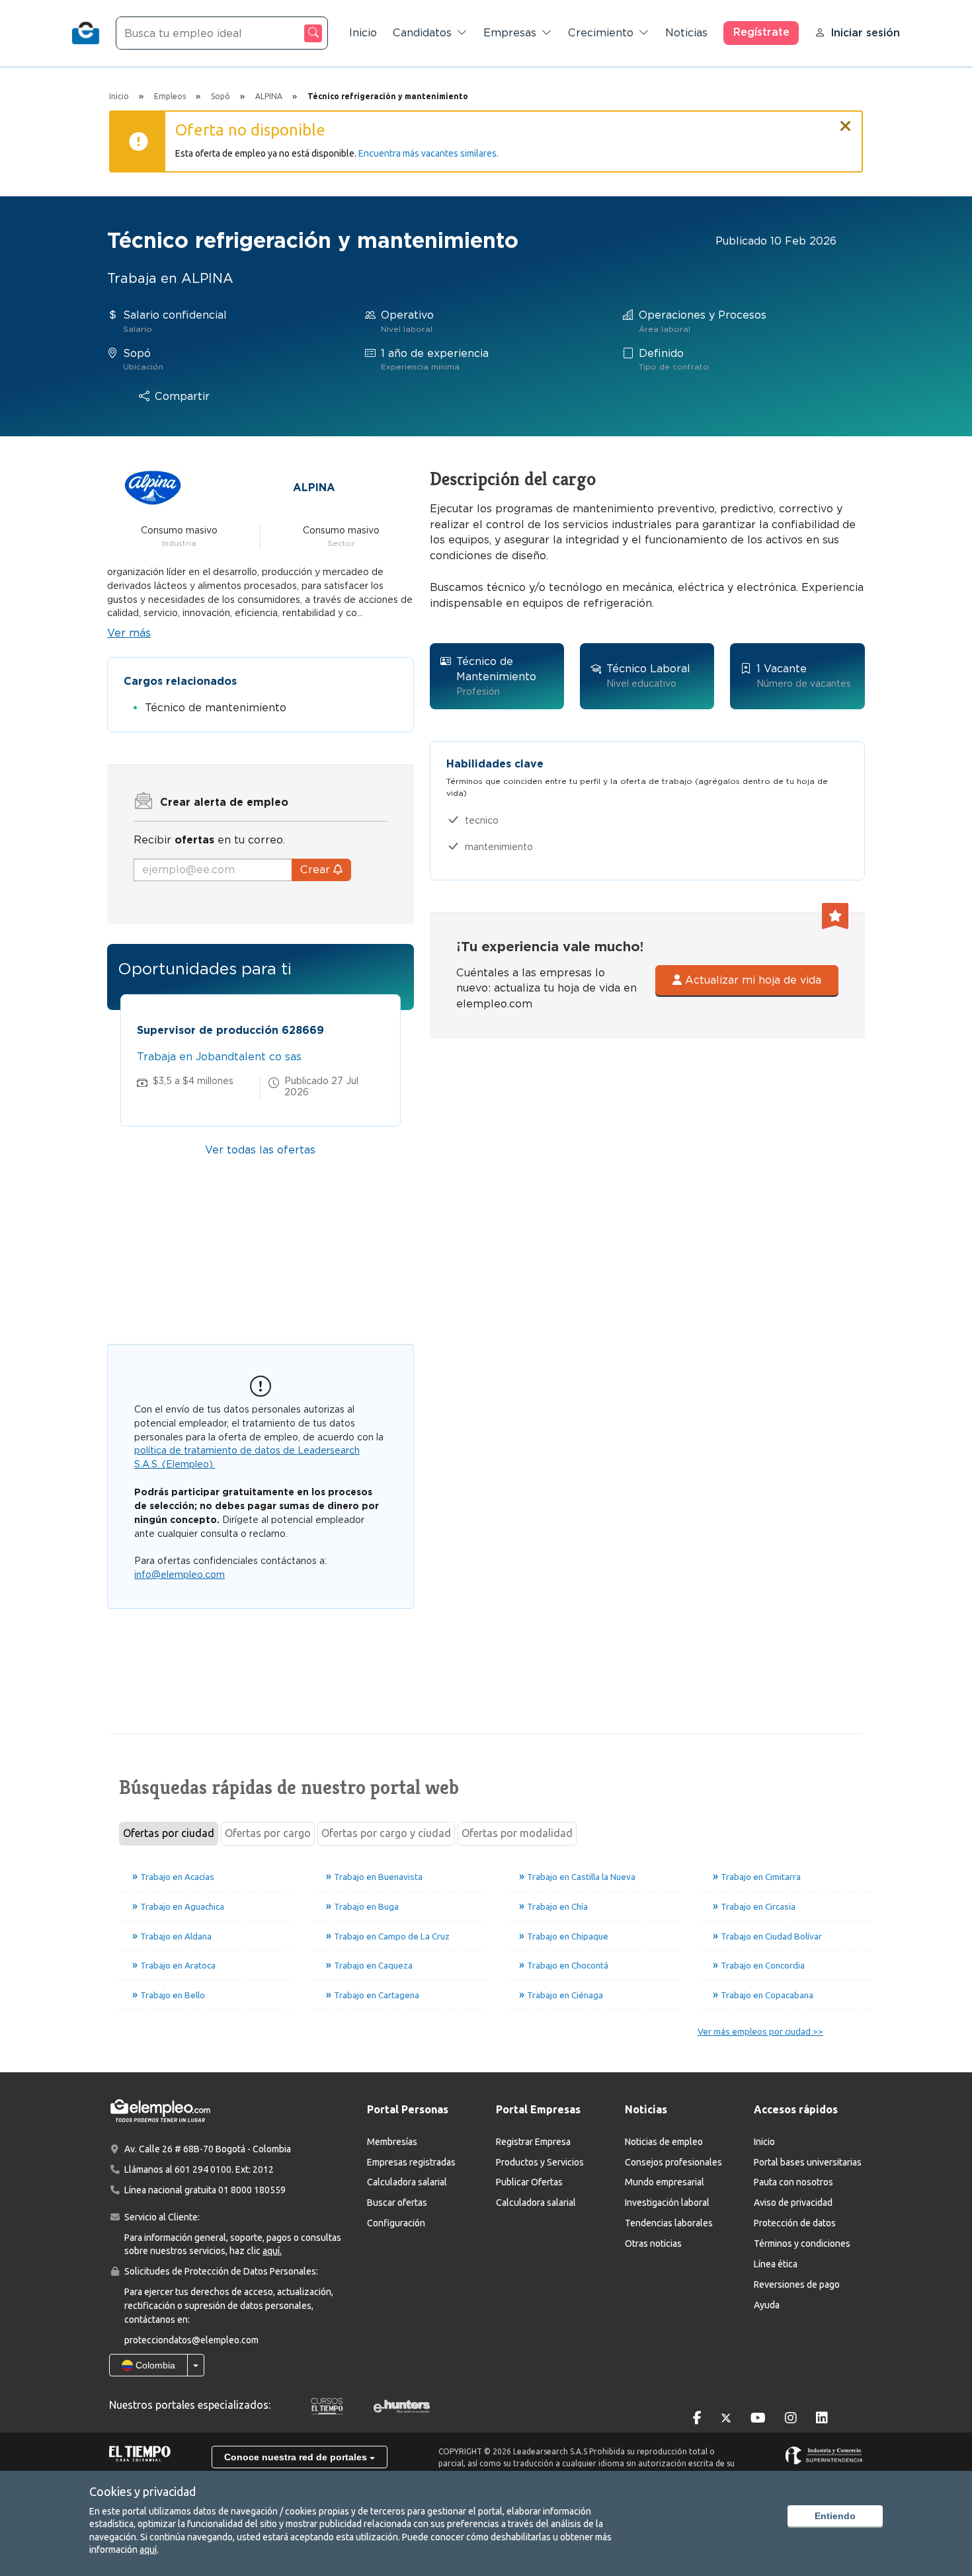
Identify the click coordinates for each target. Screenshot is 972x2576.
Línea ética (776, 2264)
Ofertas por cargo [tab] (268, 1833)
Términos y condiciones (802, 2244)
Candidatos (422, 33)
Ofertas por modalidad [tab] (517, 1833)
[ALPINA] (153, 487)
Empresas (510, 33)
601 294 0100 (203, 2169)
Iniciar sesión (865, 33)
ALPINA (314, 488)
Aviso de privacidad (793, 2203)
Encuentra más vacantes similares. (428, 153)
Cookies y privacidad (142, 2491)
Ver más (129, 633)
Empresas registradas (411, 2162)
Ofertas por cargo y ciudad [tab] (386, 1833)
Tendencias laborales (669, 2223)
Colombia (154, 2365)
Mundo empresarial (665, 2182)
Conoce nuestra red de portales (297, 2457)
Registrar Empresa (533, 2142)
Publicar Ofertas (529, 2182)
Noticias (686, 33)
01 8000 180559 (252, 2190)
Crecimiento (601, 33)
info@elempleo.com (180, 1575)
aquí (148, 2550)
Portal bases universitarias (808, 2162)
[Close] (846, 120)
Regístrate (761, 32)
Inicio (363, 33)
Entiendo (835, 2516)
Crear (317, 870)
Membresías (392, 2142)
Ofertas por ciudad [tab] (169, 1833)
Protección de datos (795, 2223)
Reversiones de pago (797, 2284)
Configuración (396, 2223)
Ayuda (767, 2305)
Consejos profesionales (673, 2162)
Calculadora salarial (407, 2182)
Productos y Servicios (540, 2162)
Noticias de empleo (664, 2142)
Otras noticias (653, 2244)
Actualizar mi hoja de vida (751, 980)
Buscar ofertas (397, 2203)
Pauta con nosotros (793, 2182)
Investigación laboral (667, 2203)
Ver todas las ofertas (260, 1150)
